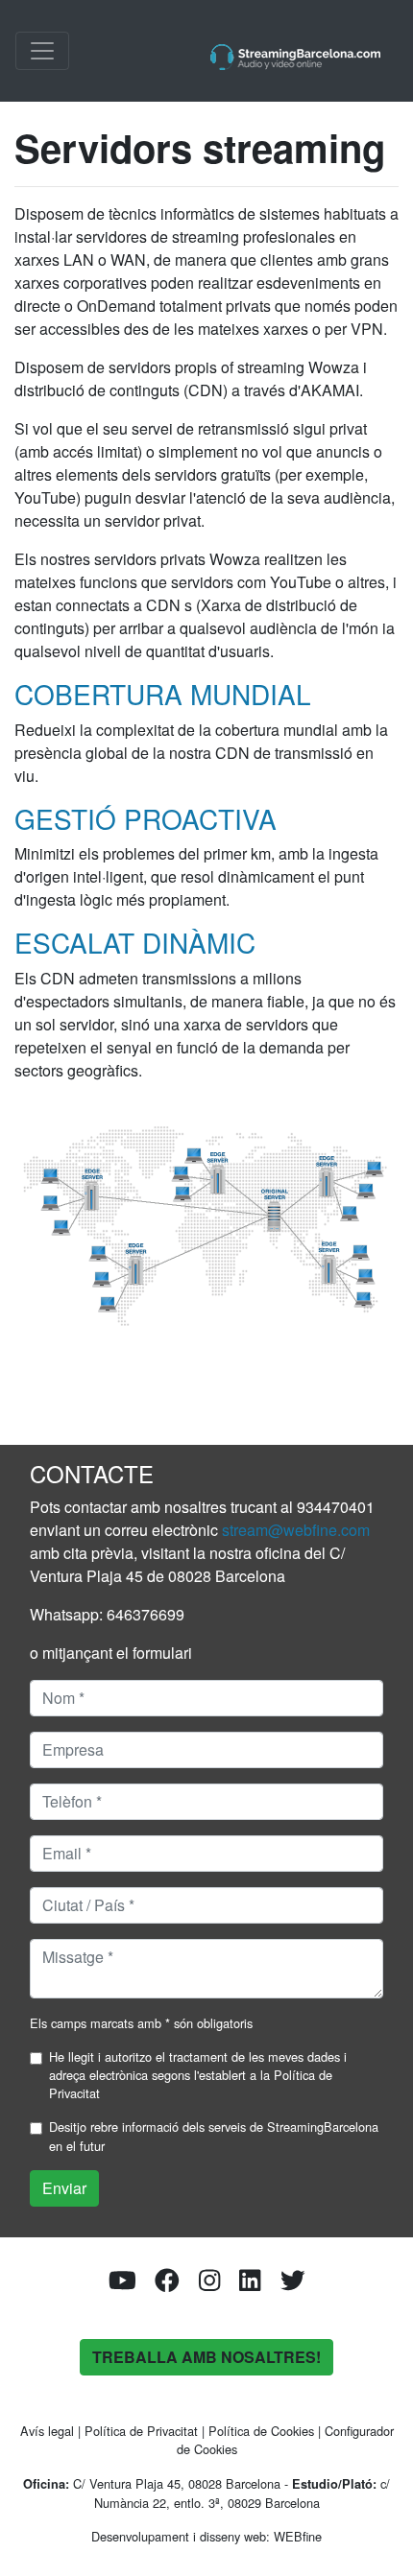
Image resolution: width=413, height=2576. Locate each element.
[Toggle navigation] (42, 51)
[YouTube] (122, 2284)
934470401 (336, 1507)
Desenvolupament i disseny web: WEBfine (206, 2536)
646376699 (146, 1614)
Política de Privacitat (141, 2431)
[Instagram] (209, 2284)
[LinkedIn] (250, 2284)
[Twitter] (293, 2284)
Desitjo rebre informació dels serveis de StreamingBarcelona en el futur (214, 2136)
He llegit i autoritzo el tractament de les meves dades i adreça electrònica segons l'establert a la (198, 2075)
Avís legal (47, 2431)
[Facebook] (167, 2284)
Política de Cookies (261, 2431)
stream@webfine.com (296, 1530)
